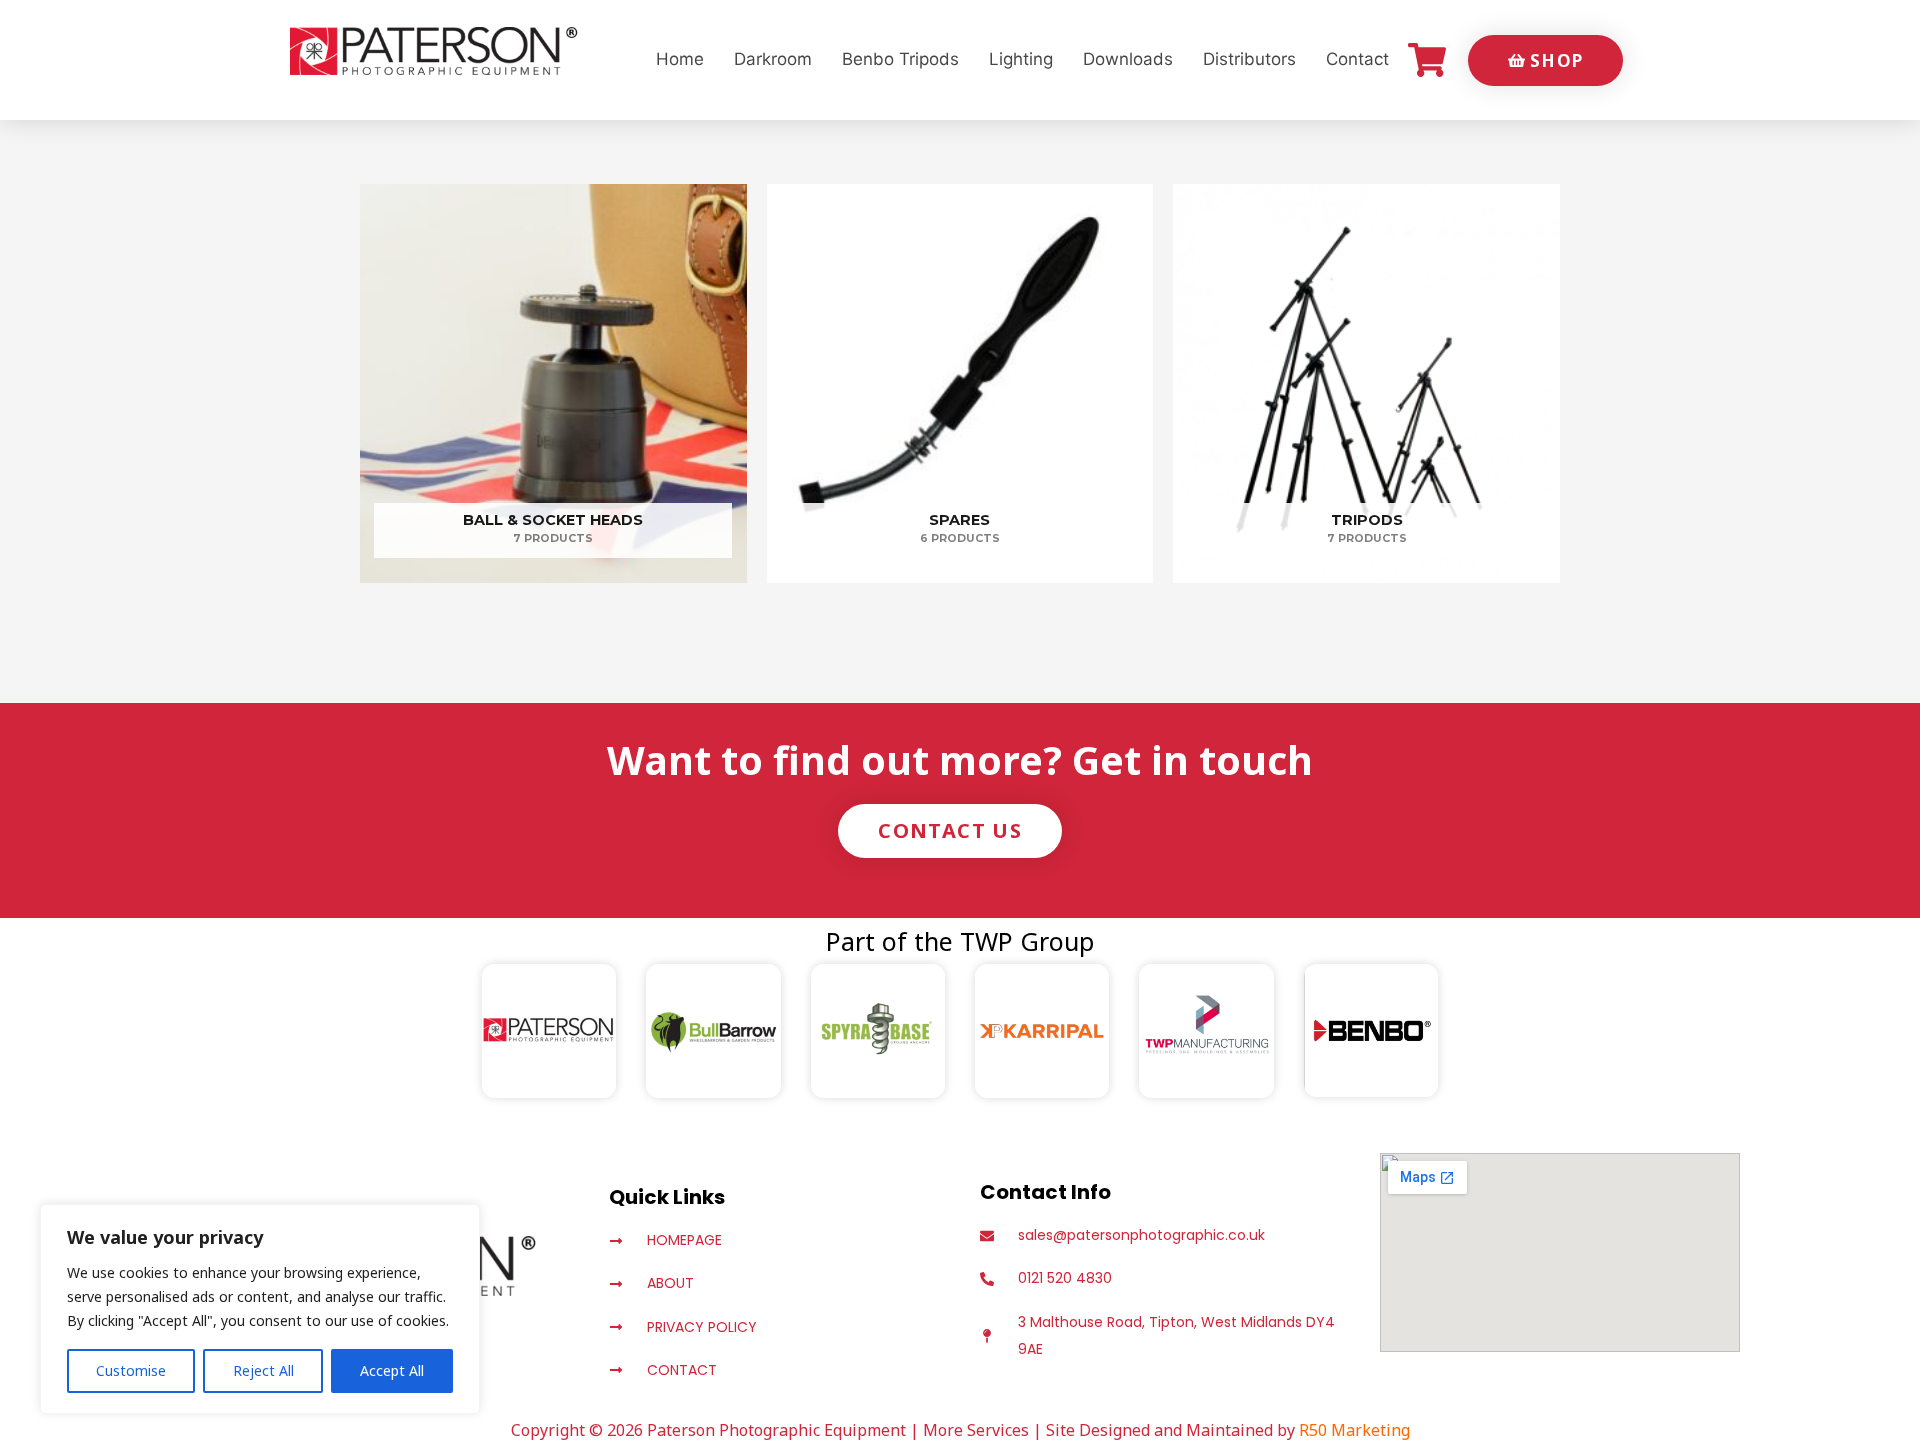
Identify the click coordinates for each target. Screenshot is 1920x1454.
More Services (976, 1430)
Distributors (1249, 59)
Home (680, 59)
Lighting (1021, 59)
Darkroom (773, 59)
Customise (131, 1370)
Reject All (263, 1370)
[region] (260, 1309)
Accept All (392, 1370)
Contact (1357, 59)
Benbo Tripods (900, 59)
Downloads (1128, 59)
